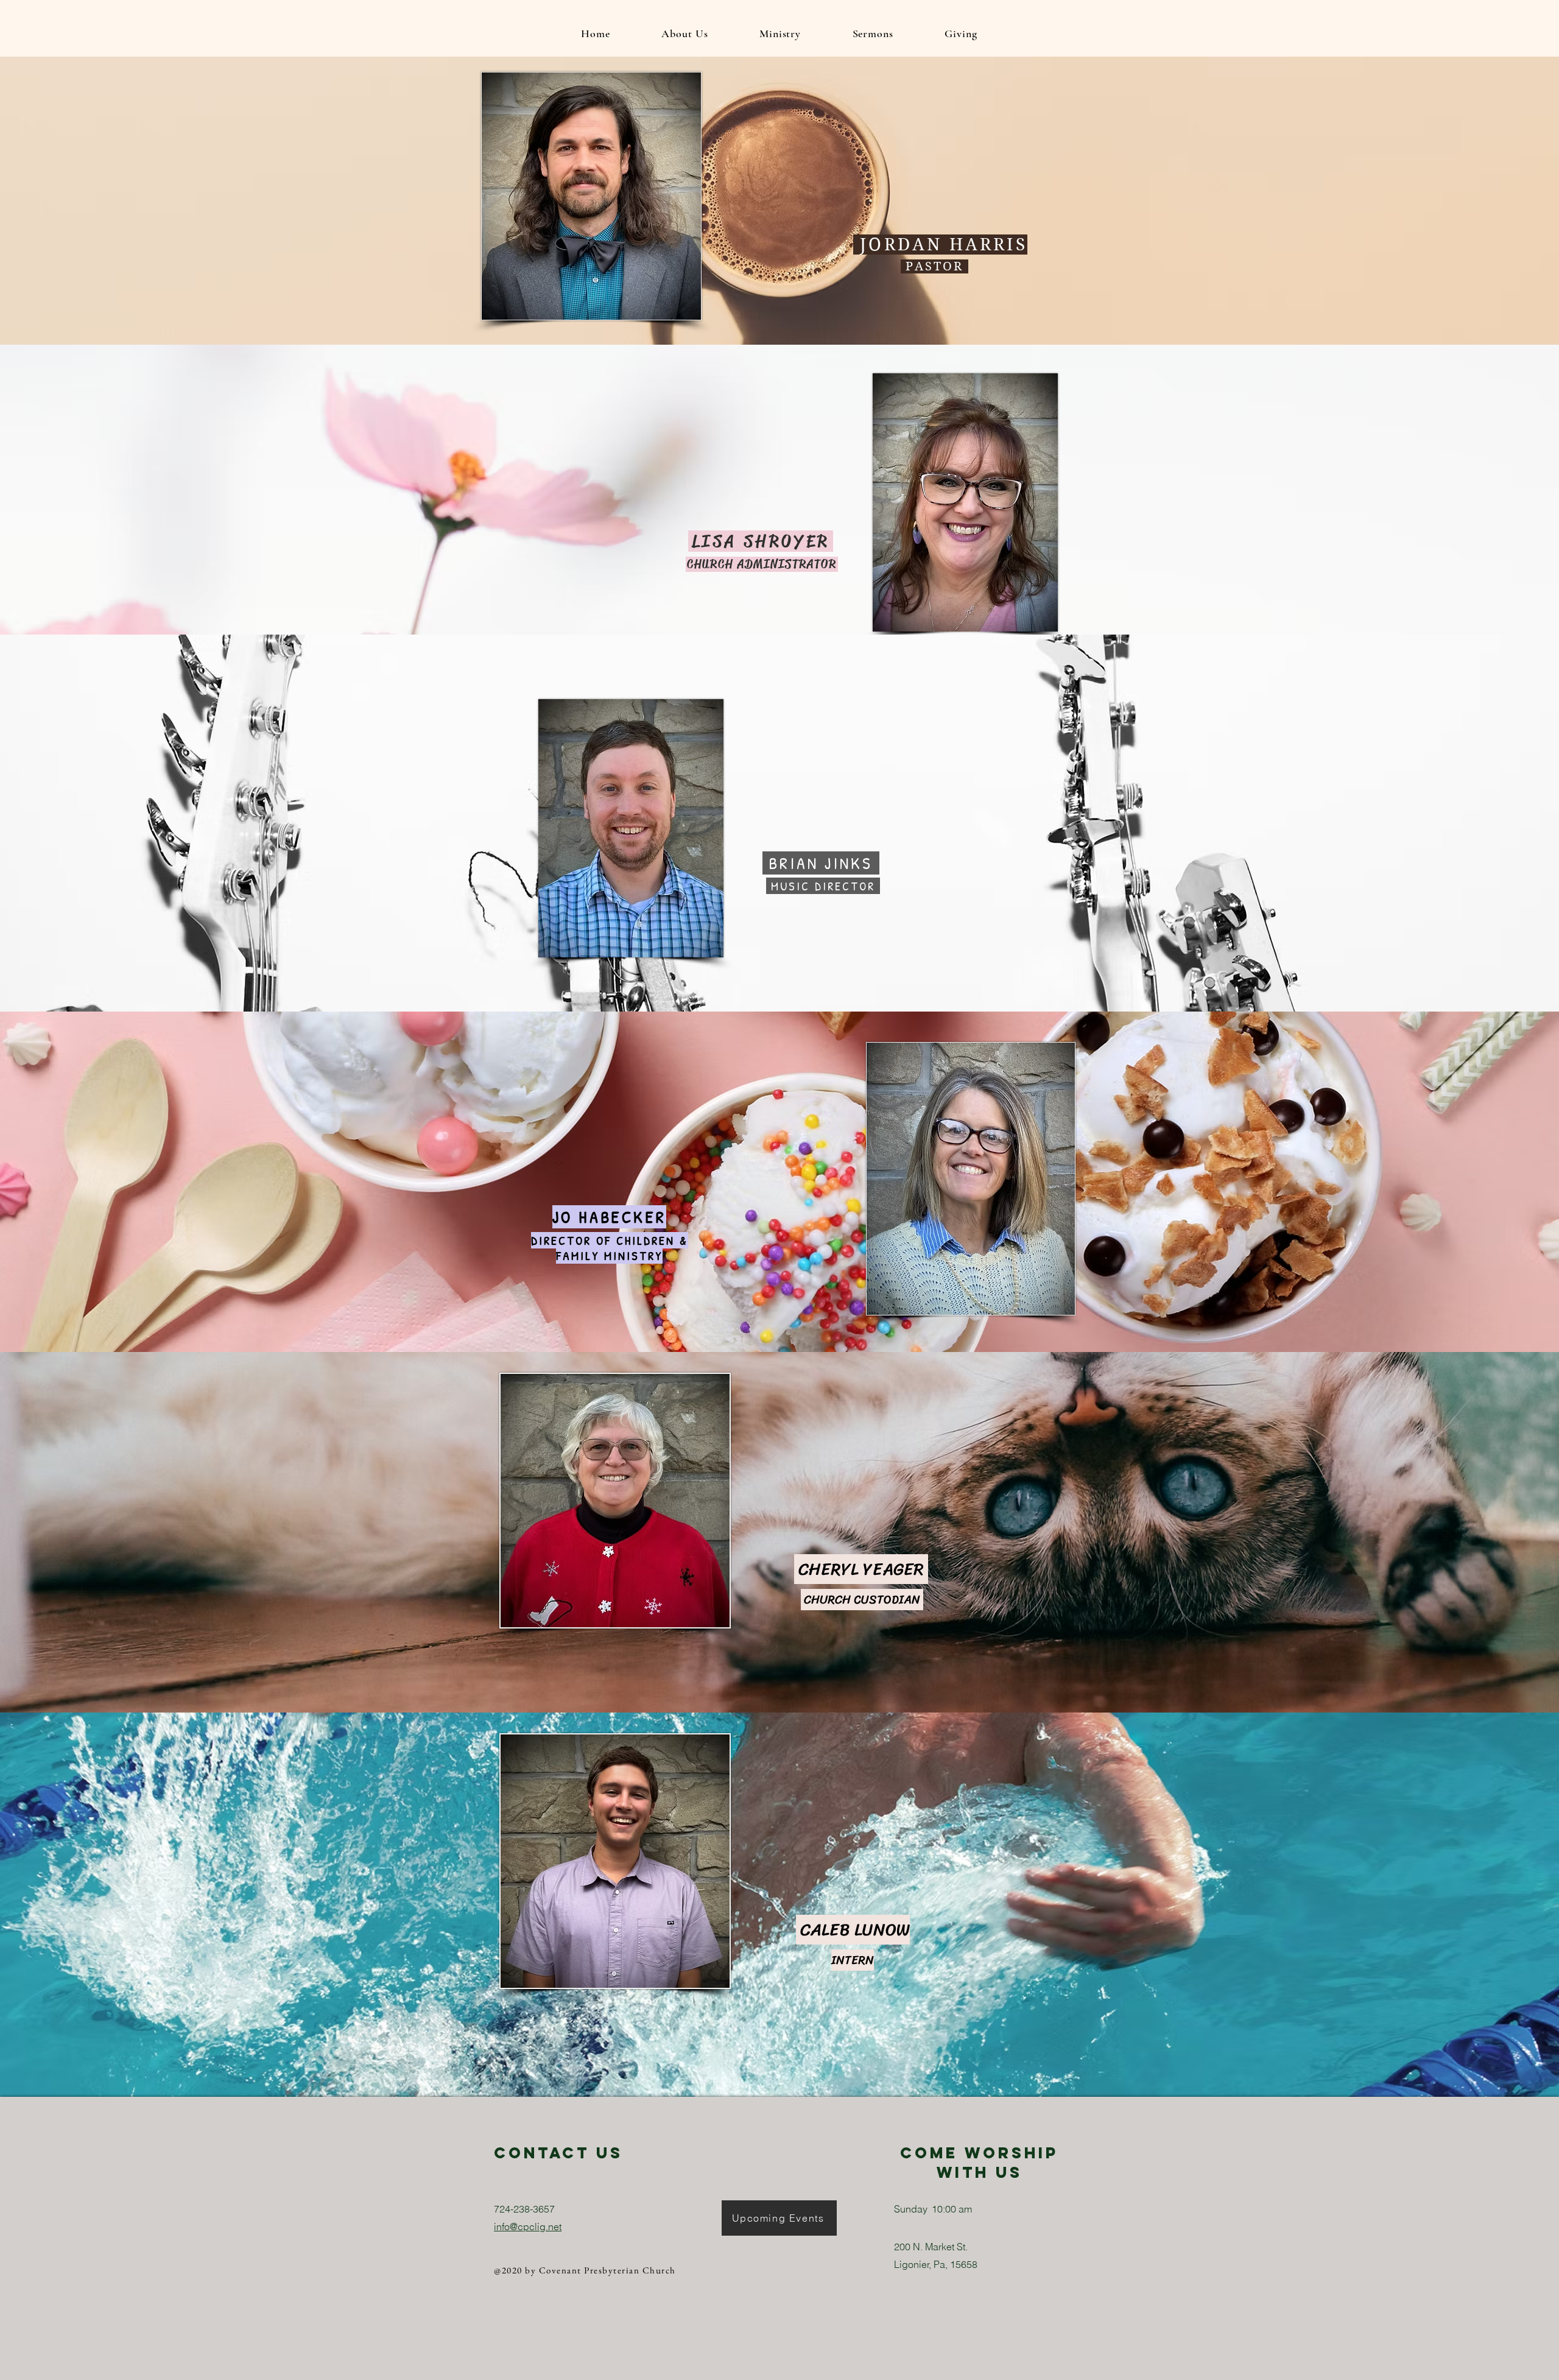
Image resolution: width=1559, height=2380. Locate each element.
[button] (685, 33)
